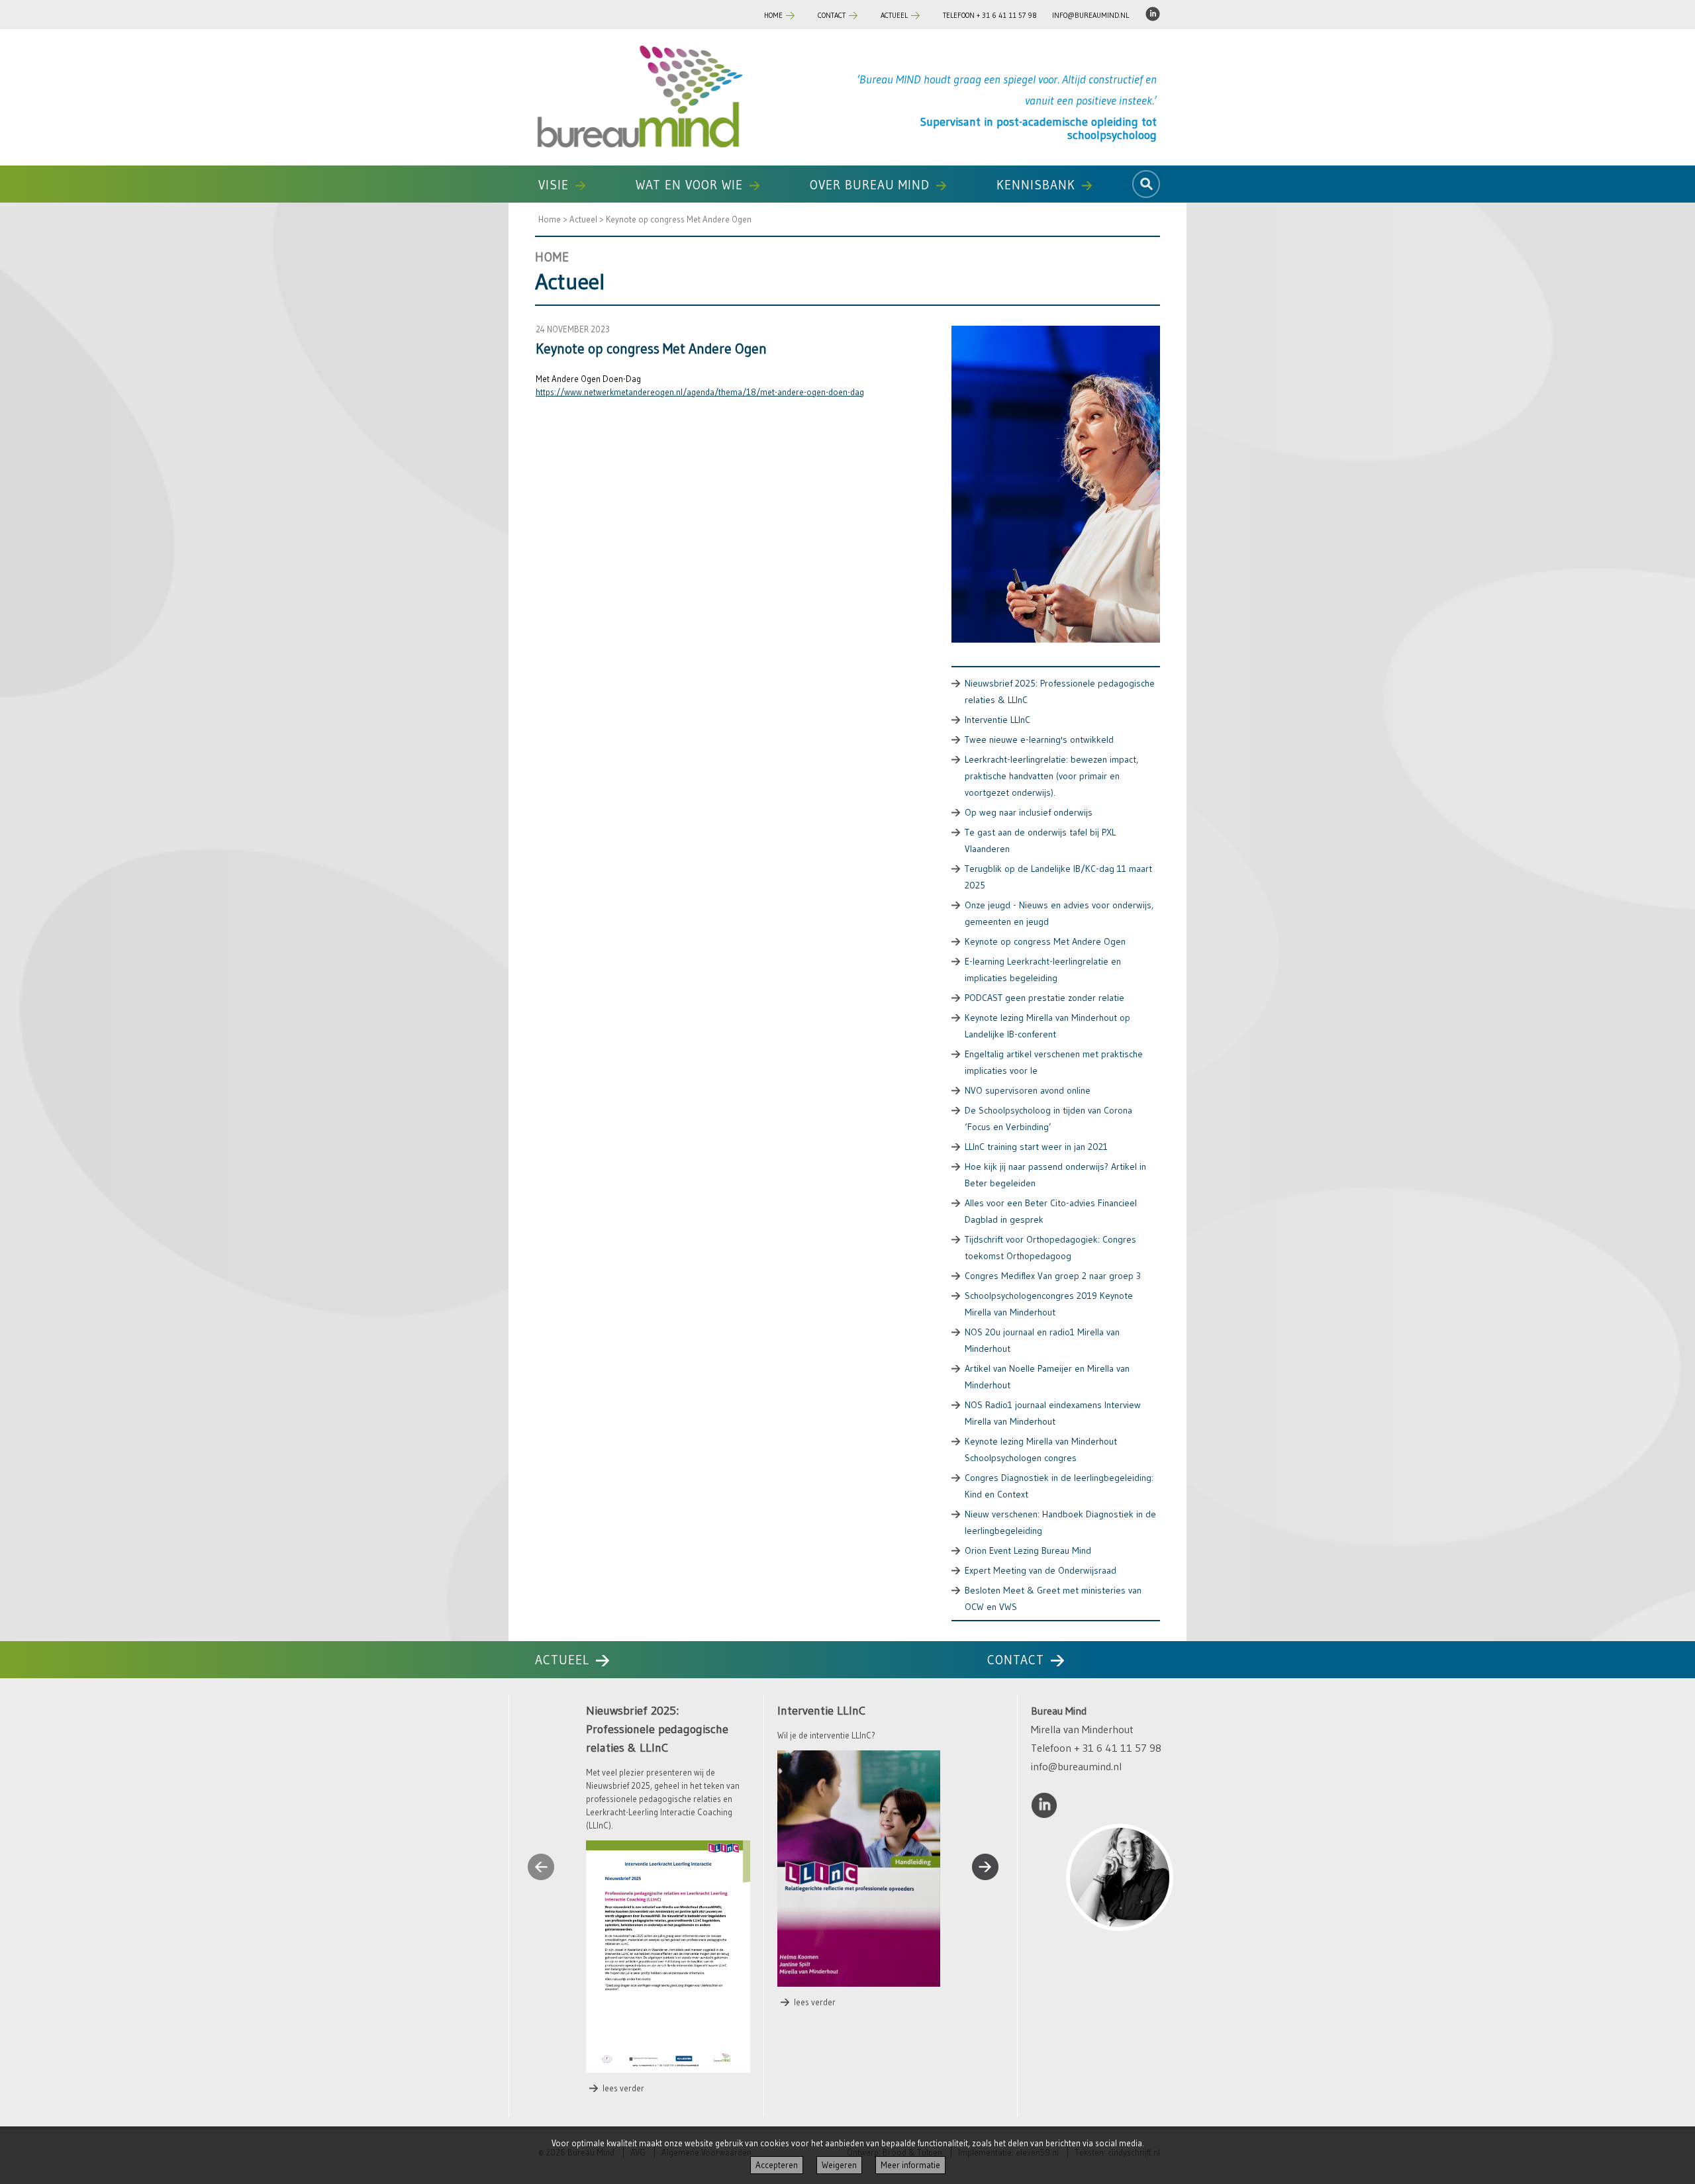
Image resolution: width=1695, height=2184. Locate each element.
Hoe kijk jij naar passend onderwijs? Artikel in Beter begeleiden (1055, 1175)
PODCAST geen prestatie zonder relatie (1044, 998)
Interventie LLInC (997, 720)
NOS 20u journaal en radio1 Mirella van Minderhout (1042, 1340)
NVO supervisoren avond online (1028, 1090)
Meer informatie (910, 2165)
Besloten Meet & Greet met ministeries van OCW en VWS (1053, 1598)
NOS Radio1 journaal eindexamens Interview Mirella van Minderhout (1053, 1413)
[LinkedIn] (1153, 18)
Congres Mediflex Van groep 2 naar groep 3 (1053, 1276)
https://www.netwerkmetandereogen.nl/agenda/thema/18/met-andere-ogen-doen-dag (700, 392)
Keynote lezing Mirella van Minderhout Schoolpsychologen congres (1041, 1449)
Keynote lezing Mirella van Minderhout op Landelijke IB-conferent (1047, 1026)
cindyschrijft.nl (1134, 2118)
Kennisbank (1036, 185)
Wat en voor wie (689, 185)
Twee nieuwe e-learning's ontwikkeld (1039, 739)
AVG (638, 2118)
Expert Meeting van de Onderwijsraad (1041, 1570)
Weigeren (839, 2165)
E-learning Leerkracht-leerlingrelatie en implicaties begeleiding (1043, 970)
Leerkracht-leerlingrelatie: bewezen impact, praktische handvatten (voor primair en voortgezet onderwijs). (1051, 776)
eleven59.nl (1037, 2118)
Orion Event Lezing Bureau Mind (1028, 1550)
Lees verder (623, 2047)
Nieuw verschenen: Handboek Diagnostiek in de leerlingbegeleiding (1060, 1522)
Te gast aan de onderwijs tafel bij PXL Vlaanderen (1040, 840)
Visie (554, 185)
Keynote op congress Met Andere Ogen (679, 219)
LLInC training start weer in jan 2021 (1036, 1147)
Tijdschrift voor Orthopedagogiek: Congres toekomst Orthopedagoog (1050, 1248)
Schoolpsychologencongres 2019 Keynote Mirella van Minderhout (1049, 1304)
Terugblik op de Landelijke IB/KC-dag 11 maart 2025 (1058, 877)
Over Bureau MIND (870, 185)
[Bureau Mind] (639, 97)
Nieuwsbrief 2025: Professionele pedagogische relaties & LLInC (1060, 691)
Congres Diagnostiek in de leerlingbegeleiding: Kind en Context (1059, 1486)
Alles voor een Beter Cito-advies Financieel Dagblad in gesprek (1051, 1211)
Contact (832, 15)
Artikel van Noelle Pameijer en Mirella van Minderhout (1047, 1377)
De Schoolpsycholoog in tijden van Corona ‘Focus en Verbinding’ (1048, 1118)
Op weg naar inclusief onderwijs (1029, 812)
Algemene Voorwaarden (706, 2118)
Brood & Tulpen (912, 2118)
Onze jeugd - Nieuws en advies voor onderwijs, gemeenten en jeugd (1059, 913)
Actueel (894, 15)
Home (773, 15)
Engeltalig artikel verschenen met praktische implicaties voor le (1054, 1062)
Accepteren (777, 2165)
